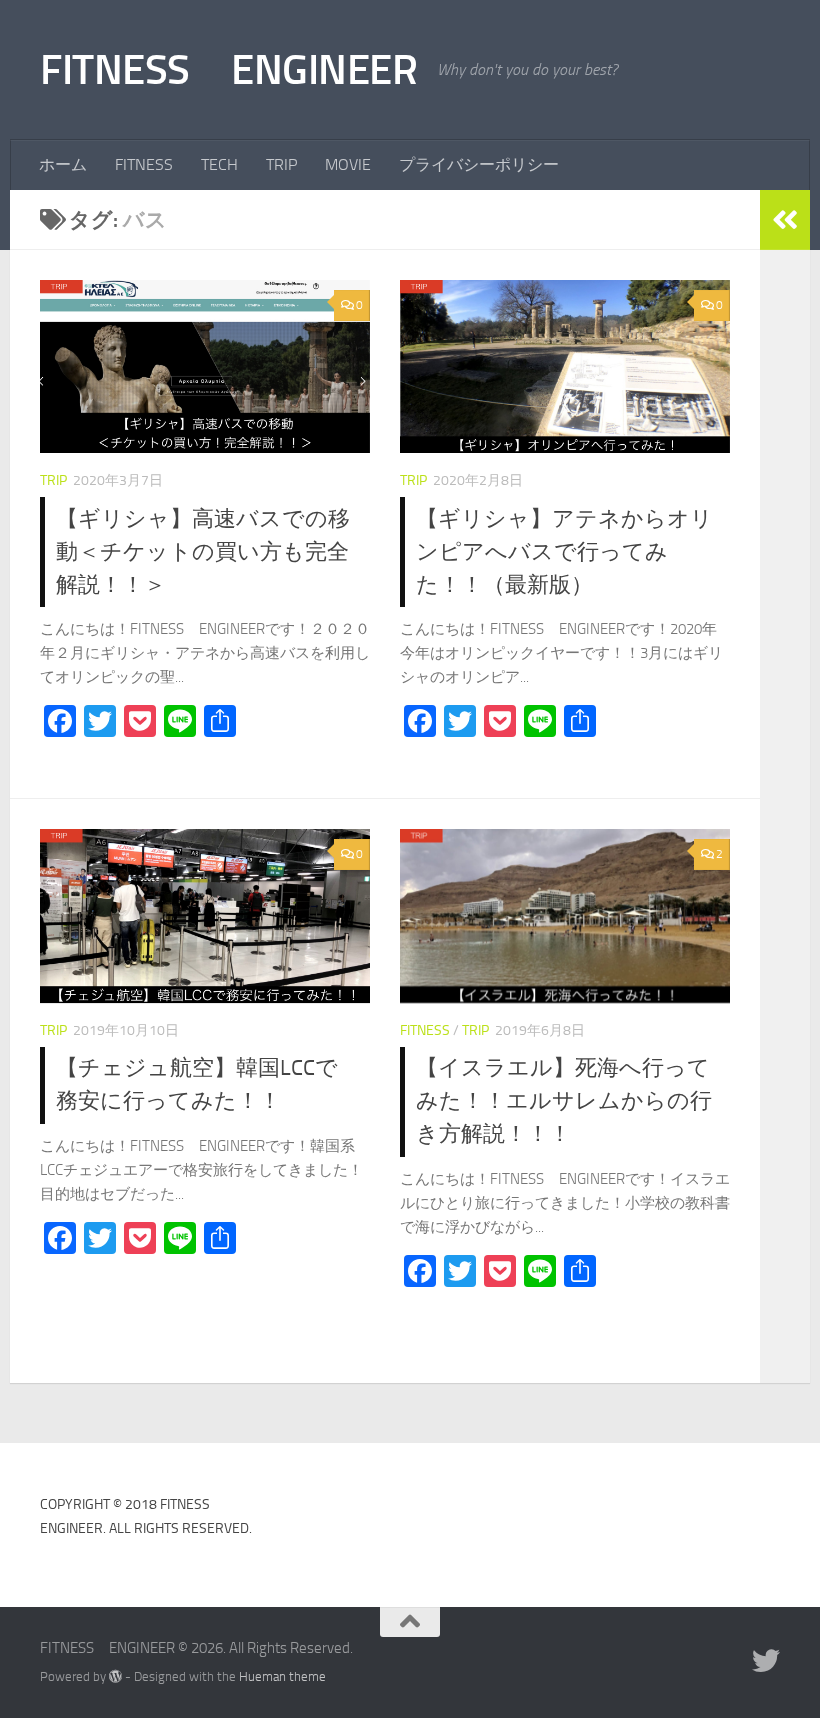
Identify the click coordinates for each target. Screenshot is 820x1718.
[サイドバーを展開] (785, 220)
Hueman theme (282, 1676)
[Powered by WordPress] (115, 1676)
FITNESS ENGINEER (228, 70)
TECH (219, 164)
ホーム (63, 164)
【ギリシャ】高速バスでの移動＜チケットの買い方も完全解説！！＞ (203, 552)
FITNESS (144, 164)
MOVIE (348, 164)
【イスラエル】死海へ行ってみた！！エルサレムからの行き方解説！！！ (564, 1101)
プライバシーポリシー (479, 164)
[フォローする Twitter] (766, 1661)
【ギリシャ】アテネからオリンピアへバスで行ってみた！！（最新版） (564, 552)
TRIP (281, 164)
